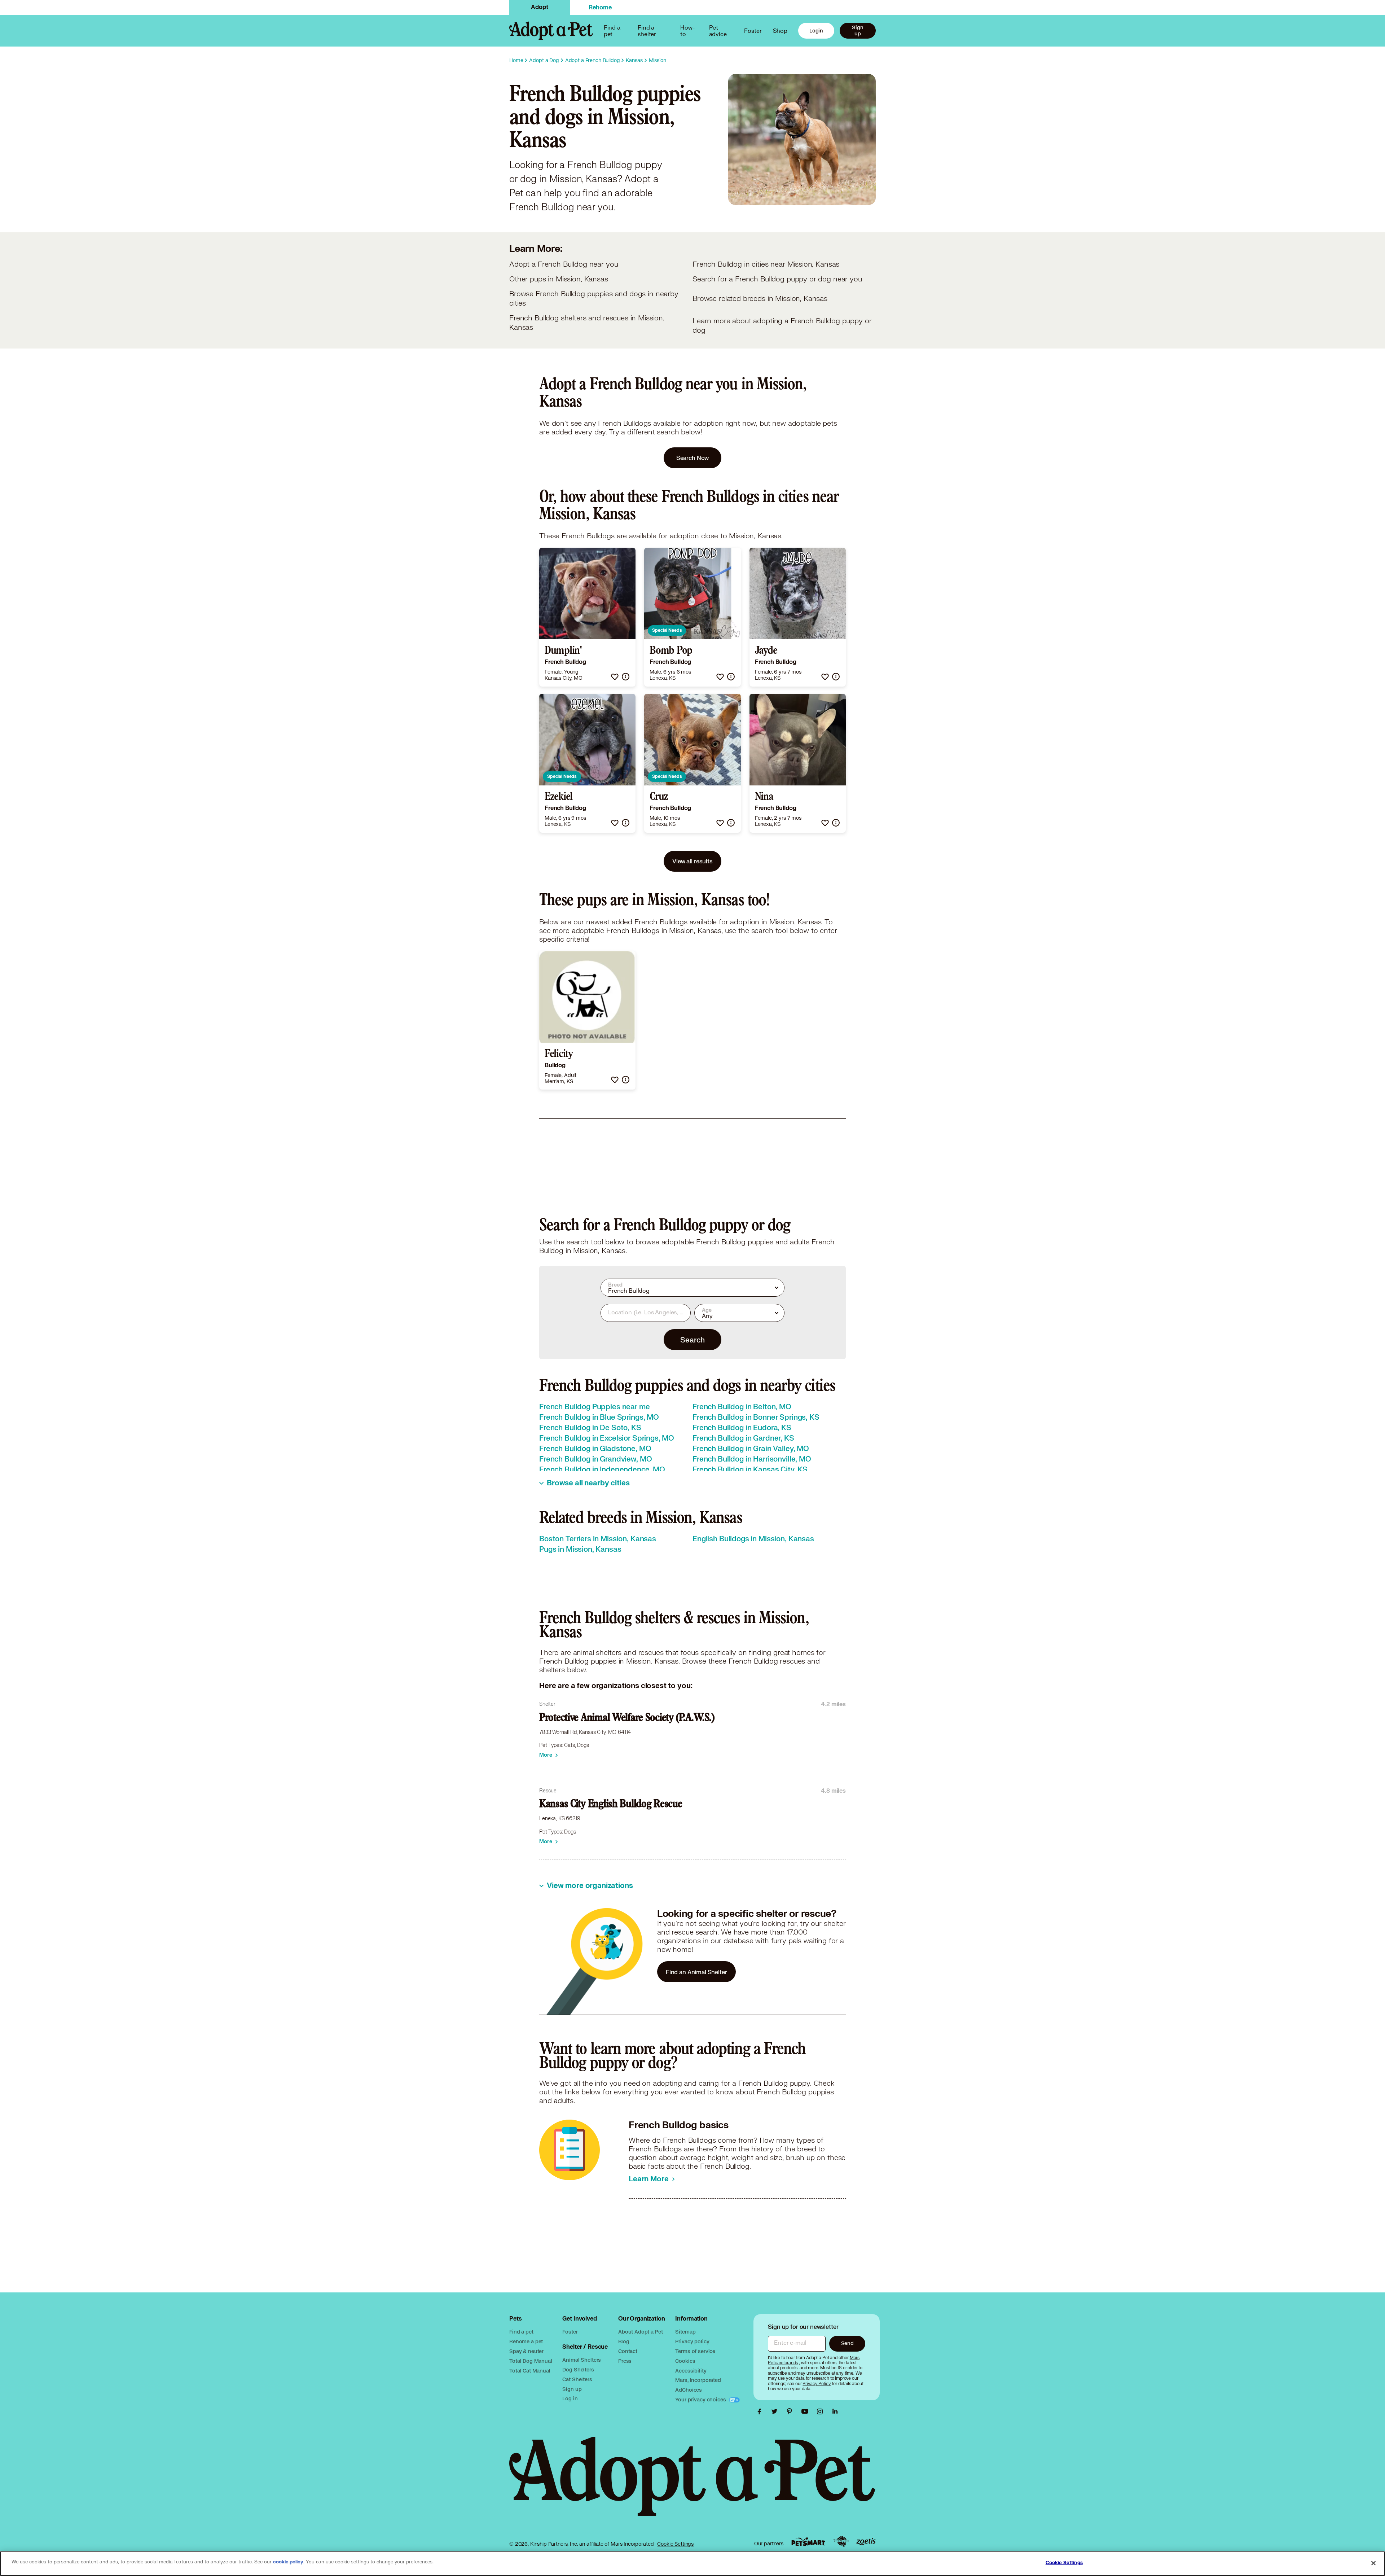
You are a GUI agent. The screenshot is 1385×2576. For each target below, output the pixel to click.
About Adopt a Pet (640, 2332)
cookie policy (288, 2562)
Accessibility (691, 2371)
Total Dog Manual (531, 2361)
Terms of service (695, 2351)
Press (625, 2361)
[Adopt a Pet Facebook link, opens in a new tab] (761, 2411)
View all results (692, 861)
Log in (570, 2398)
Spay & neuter (526, 2351)
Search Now (693, 458)
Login (816, 30)
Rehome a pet (526, 2341)
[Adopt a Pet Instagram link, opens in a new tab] (822, 2411)
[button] (615, 677)
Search (692, 1340)
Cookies (685, 2361)
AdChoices (689, 2390)
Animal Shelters (582, 2360)
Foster (753, 30)
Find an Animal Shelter (696, 1972)
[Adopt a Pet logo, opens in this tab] (692, 2484)
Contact (628, 2351)
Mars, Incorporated (698, 2380)
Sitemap (685, 2332)
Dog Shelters (578, 2369)
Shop (780, 30)
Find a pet (521, 2332)
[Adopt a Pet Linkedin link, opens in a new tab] (835, 2411)
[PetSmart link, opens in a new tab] (808, 2542)
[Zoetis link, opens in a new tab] (866, 2542)
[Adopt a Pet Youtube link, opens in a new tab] (806, 2411)
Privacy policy (692, 2341)
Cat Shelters (577, 2379)
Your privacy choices (701, 2399)
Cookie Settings (675, 2544)
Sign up (858, 30)
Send (847, 2343)
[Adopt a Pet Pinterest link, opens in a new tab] (791, 2411)
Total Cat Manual (530, 2371)
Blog (624, 2341)
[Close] (1373, 2563)
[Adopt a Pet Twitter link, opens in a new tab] (776, 2411)
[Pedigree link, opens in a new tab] (841, 2542)
